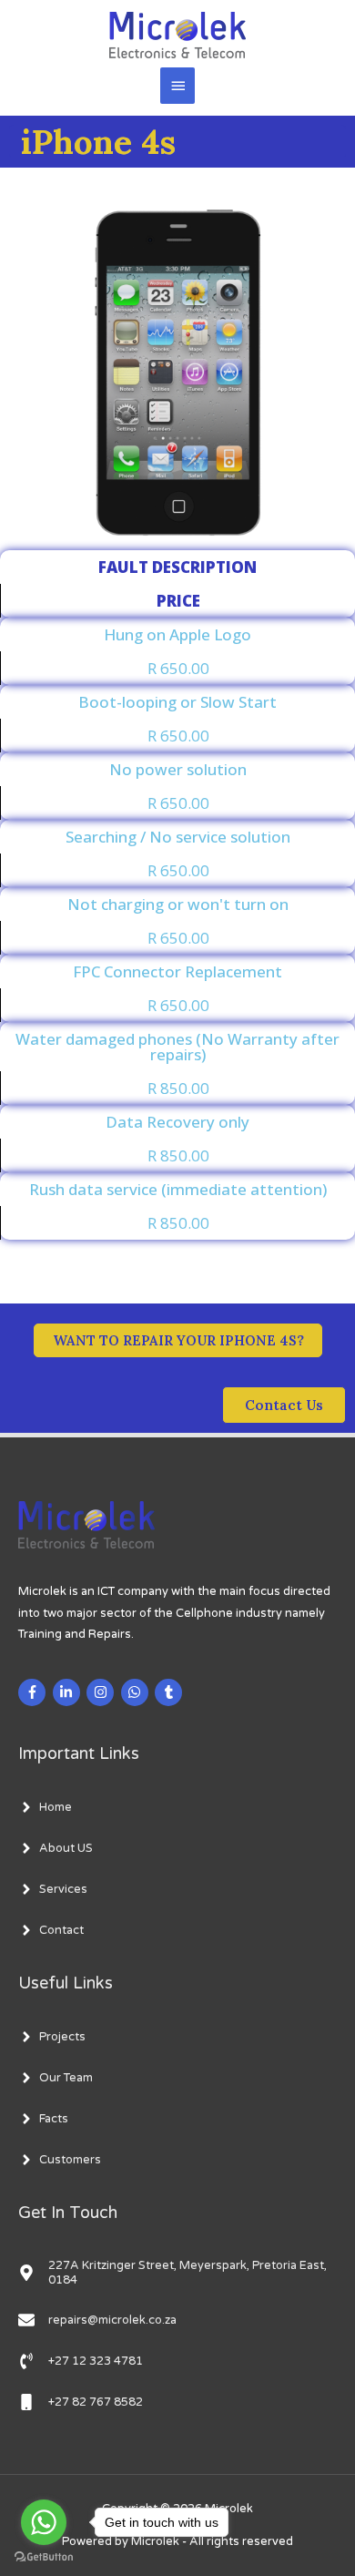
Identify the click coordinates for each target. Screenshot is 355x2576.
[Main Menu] (177, 86)
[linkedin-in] (69, 1692)
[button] (284, 1405)
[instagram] (102, 1692)
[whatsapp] (137, 1692)
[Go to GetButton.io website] (44, 2557)
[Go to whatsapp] (44, 2522)
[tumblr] (171, 1692)
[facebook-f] (34, 1692)
